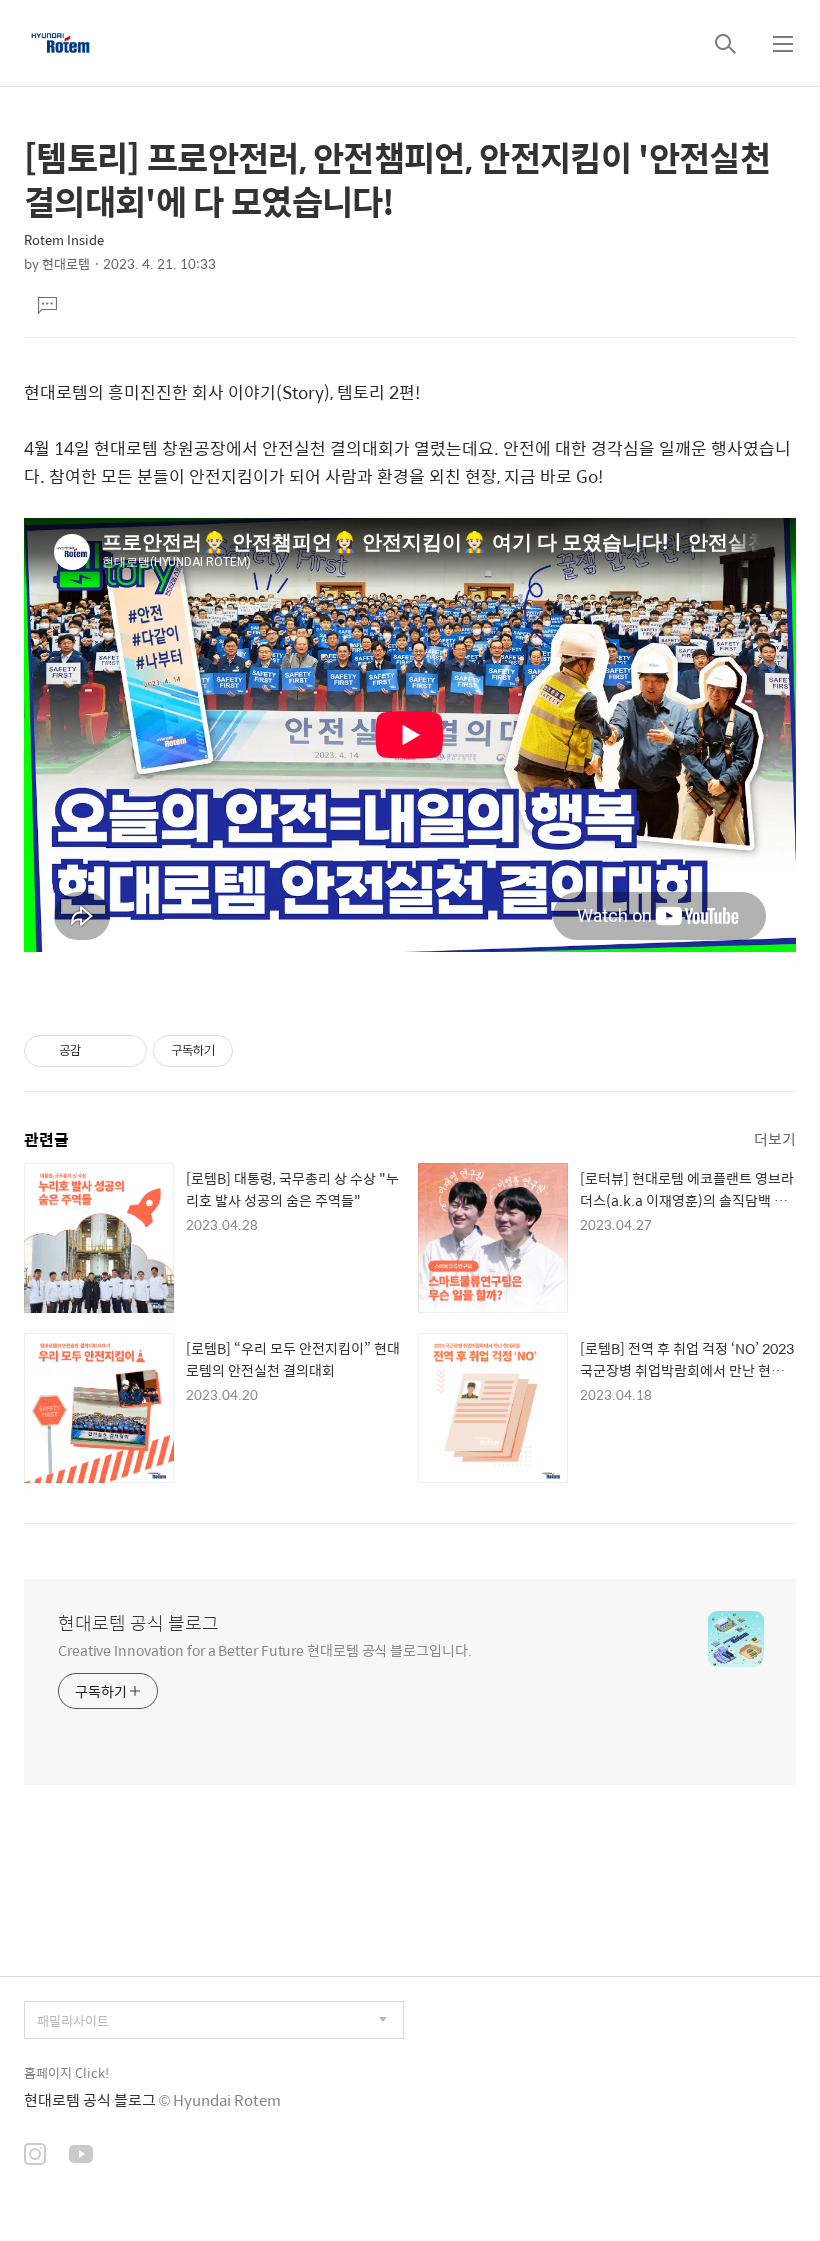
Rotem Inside (64, 239)
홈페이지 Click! (66, 2072)
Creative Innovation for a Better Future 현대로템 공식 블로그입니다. (265, 1649)
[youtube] (81, 2156)
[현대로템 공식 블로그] (60, 43)
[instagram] (35, 2156)
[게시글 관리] (124, 1051)
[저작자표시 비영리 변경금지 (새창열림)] (260, 1051)
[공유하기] (99, 1051)
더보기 (775, 1138)
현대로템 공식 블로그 (138, 1623)
